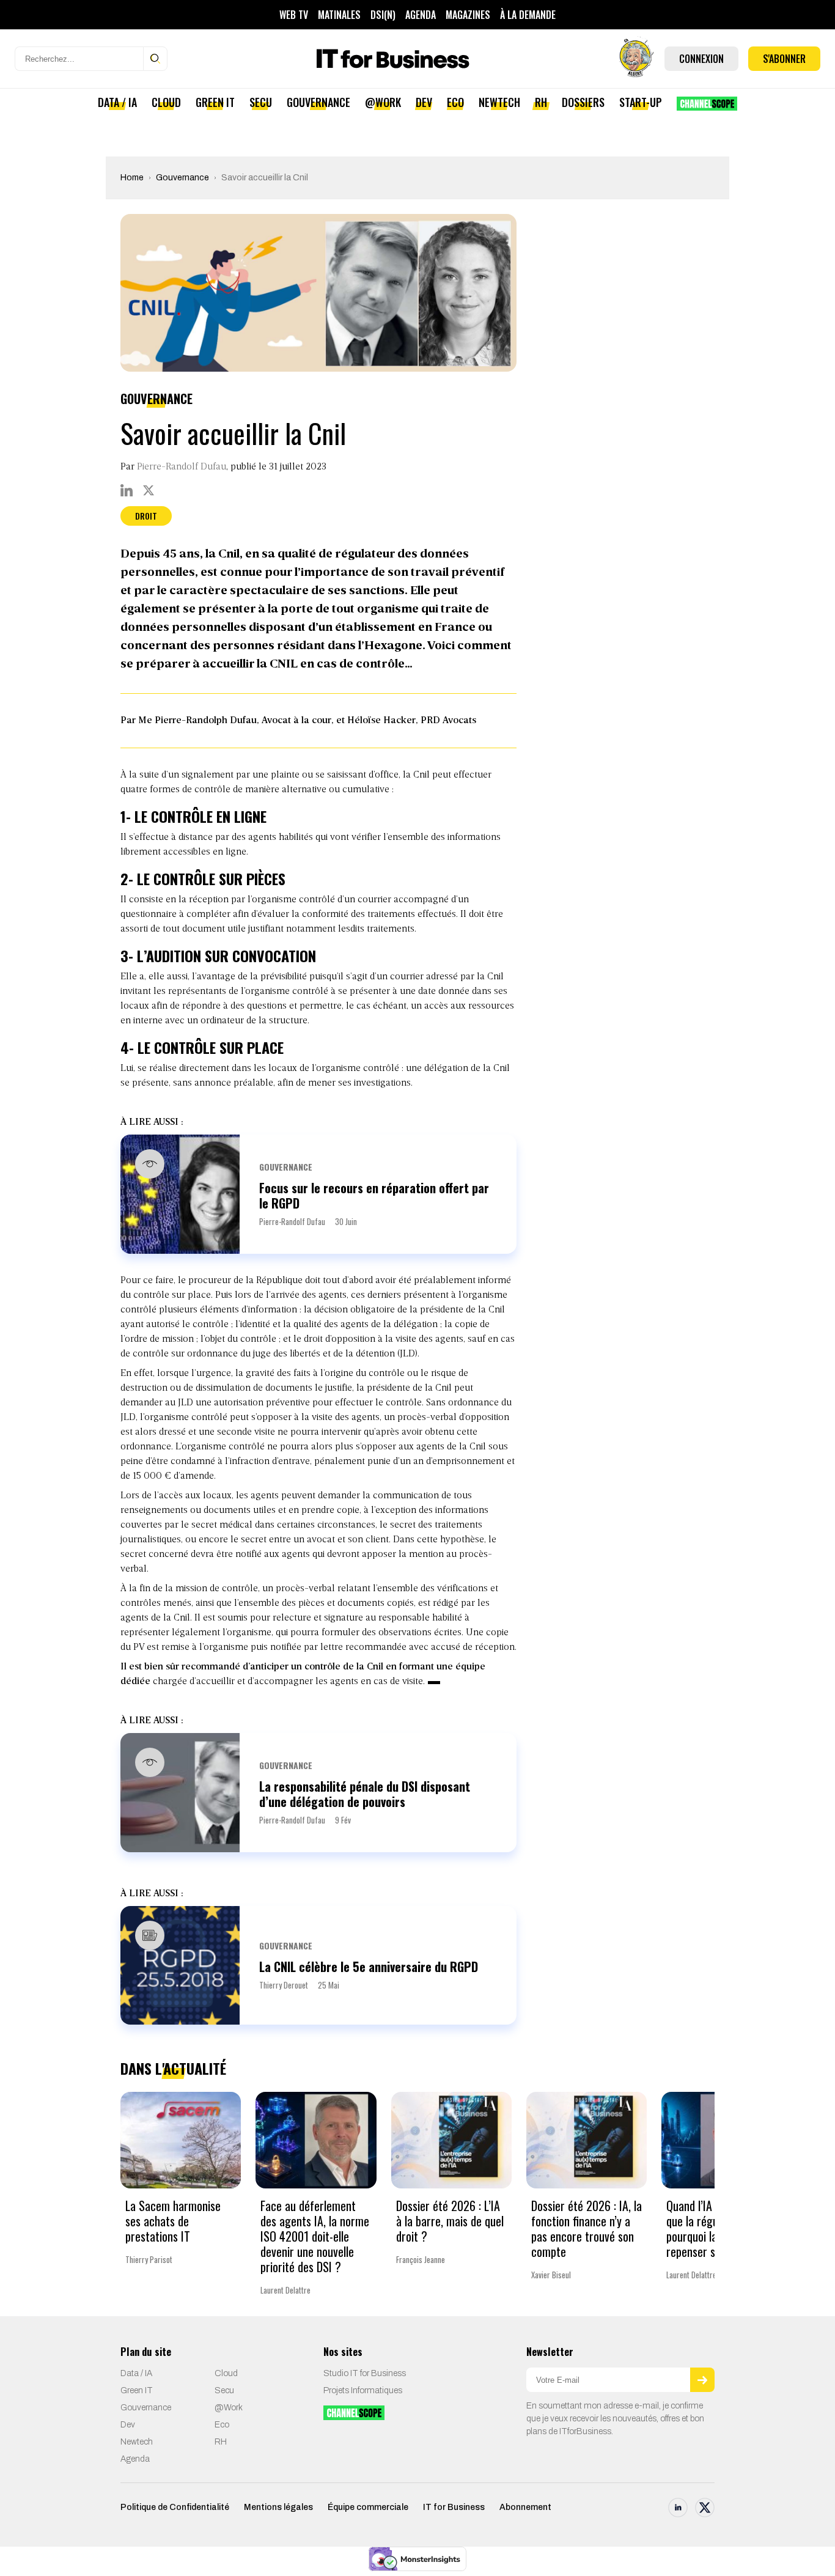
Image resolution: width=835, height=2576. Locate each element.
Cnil (421, 775)
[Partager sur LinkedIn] (127, 490)
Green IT (215, 102)
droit (146, 516)
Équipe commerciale (368, 2507)
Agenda (421, 15)
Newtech (499, 102)
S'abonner (784, 59)
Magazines (468, 15)
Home (132, 178)
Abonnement (525, 2507)
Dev (424, 102)
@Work (383, 102)
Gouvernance (318, 102)
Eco (455, 102)
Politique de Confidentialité (175, 2507)
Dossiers (583, 102)
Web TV (294, 15)
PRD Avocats (448, 721)
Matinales (339, 15)
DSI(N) (383, 15)
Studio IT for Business (365, 2373)
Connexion (701, 59)
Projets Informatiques (363, 2390)
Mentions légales (278, 2507)
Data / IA (117, 102)
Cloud (166, 102)
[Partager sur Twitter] (149, 490)
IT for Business (454, 2507)
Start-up (641, 102)
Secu (261, 102)
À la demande (528, 15)
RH (541, 102)
